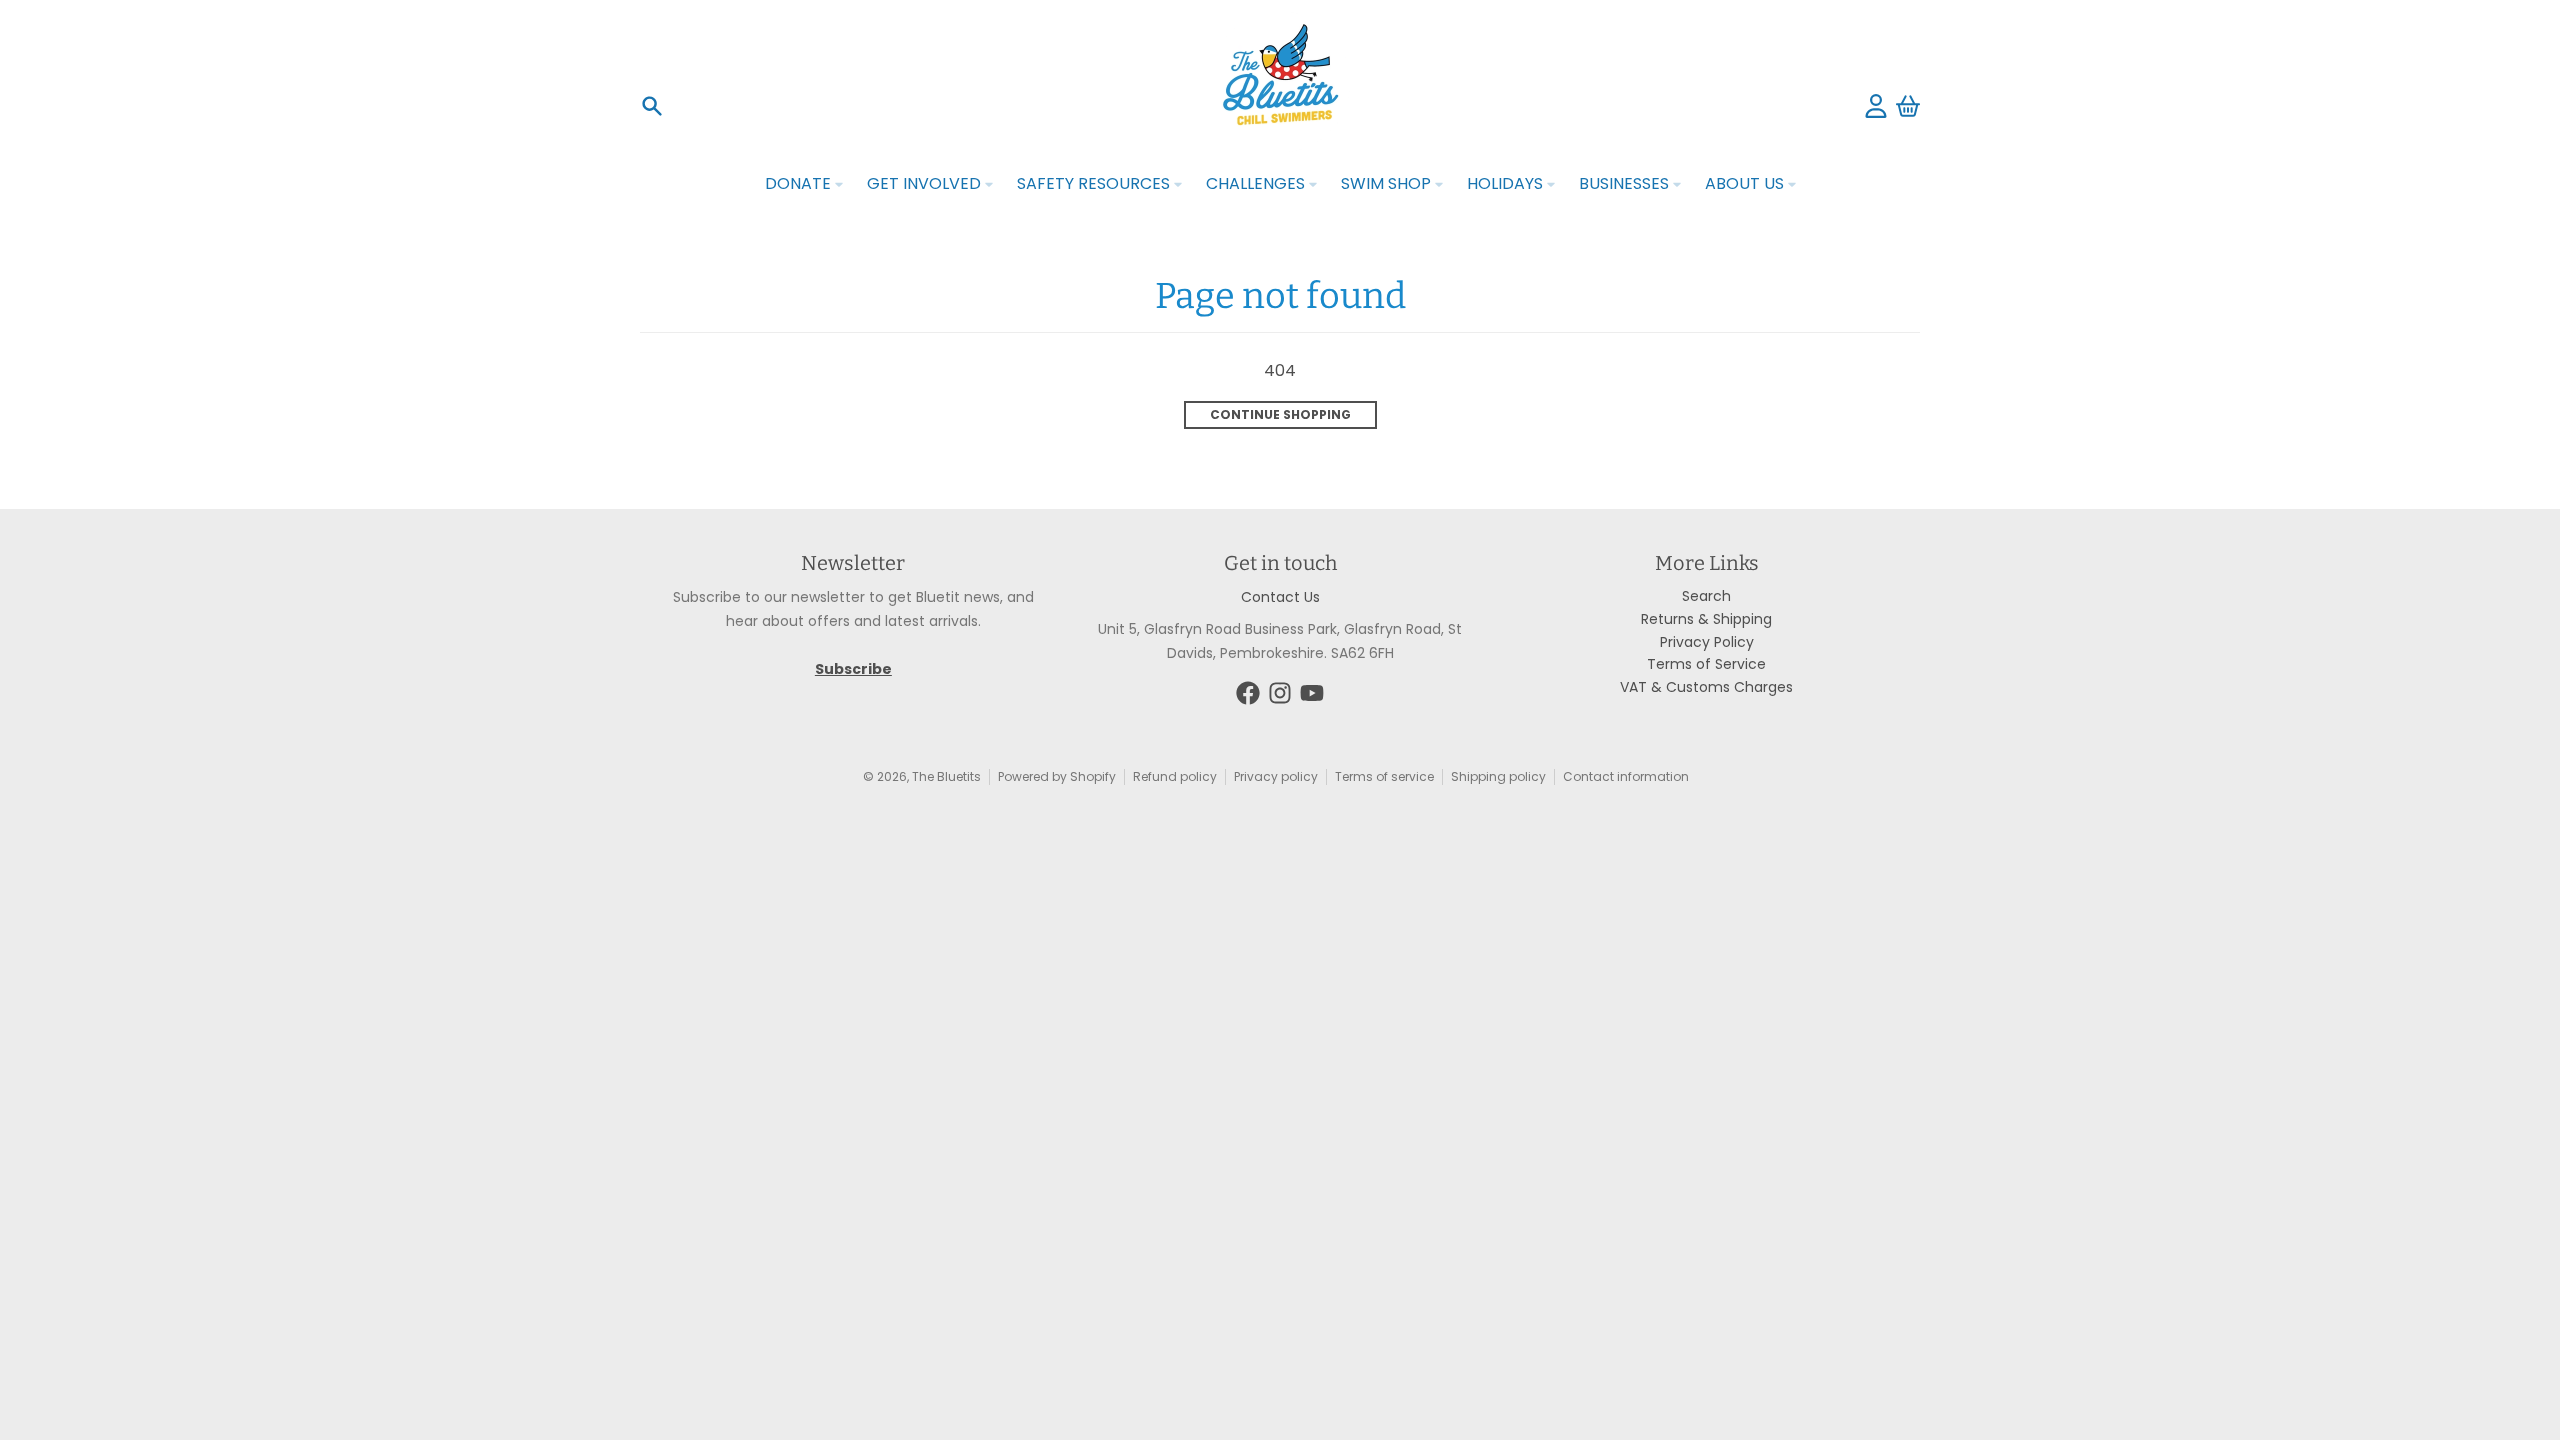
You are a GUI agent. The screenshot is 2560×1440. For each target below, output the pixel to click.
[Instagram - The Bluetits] (1280, 693)
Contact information (1626, 776)
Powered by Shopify (1057, 776)
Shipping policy (1498, 776)
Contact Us (1280, 597)
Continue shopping (1280, 414)
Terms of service (1384, 776)
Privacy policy (1276, 776)
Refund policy (1175, 776)
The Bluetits (946, 776)
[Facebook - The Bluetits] (1248, 693)
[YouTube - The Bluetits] (1312, 693)
